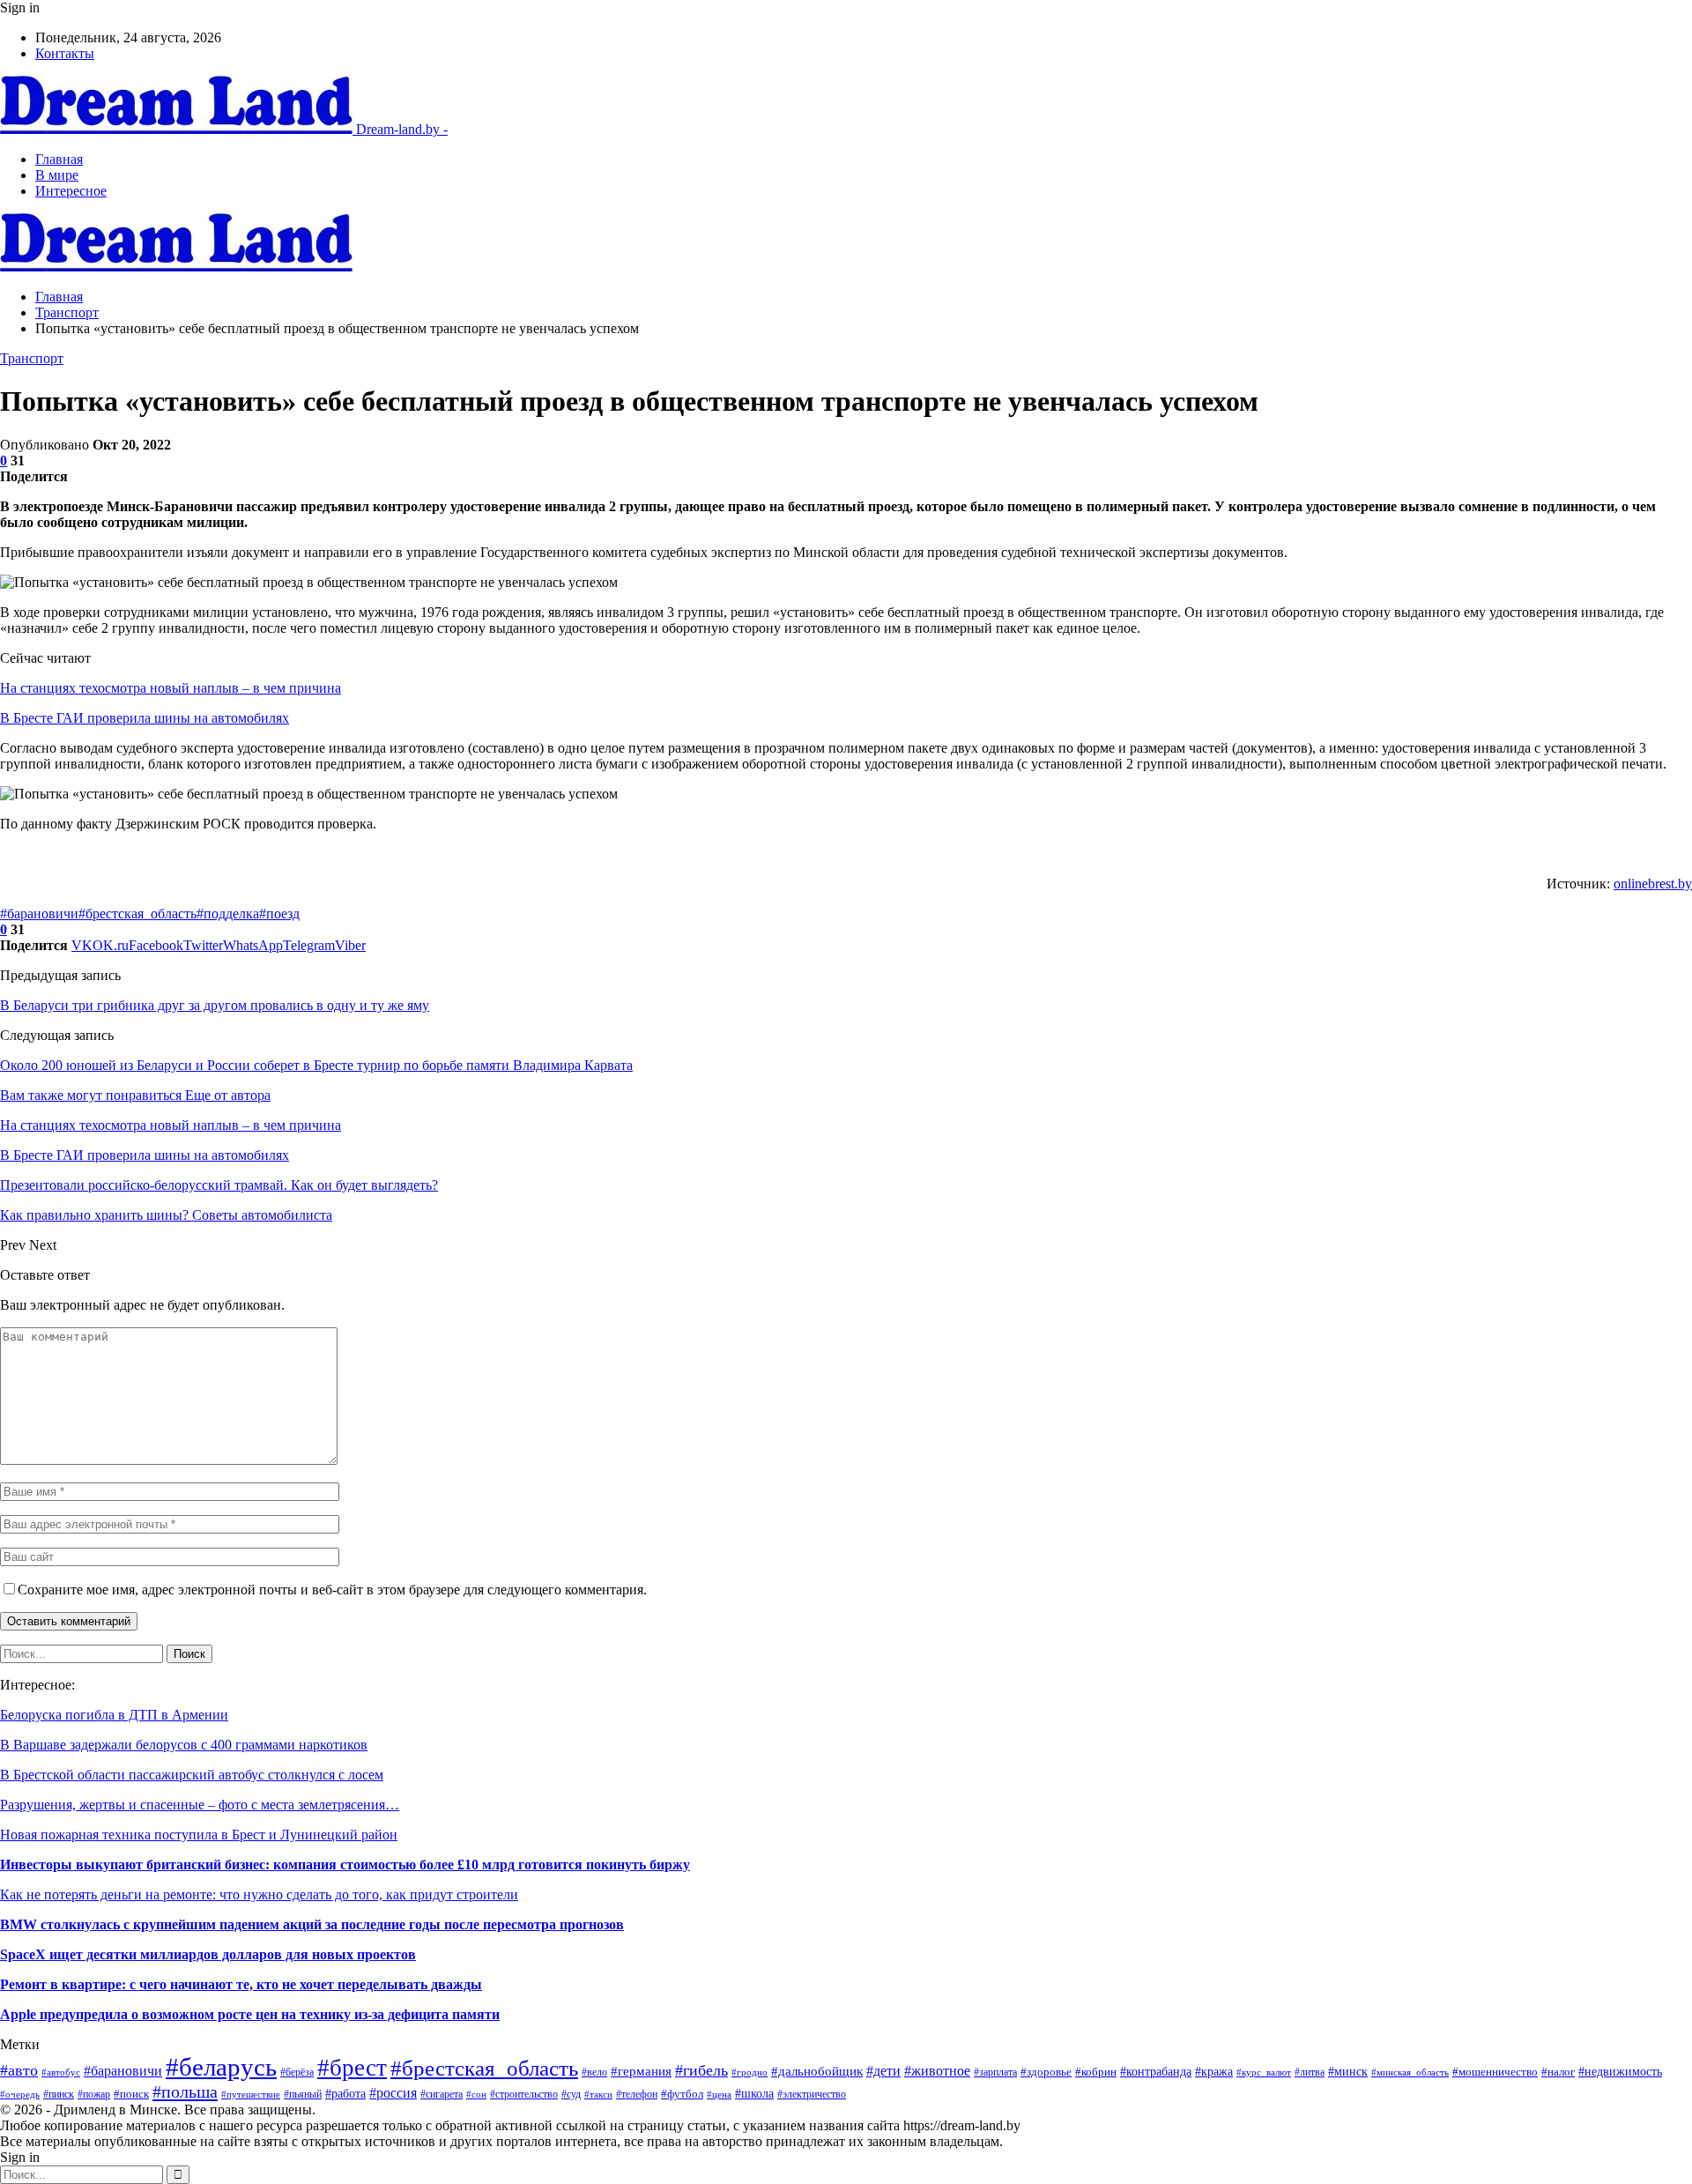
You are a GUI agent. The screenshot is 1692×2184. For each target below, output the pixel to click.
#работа (345, 2093)
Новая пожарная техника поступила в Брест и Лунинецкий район (199, 1835)
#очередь (20, 2094)
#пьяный (303, 2094)
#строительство (524, 2094)
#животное (937, 2071)
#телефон (637, 2094)
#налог (1558, 2072)
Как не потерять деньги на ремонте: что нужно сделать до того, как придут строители (259, 1894)
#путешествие (251, 2094)
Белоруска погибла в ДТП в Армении (114, 1715)
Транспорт (32, 358)
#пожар (94, 2095)
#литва (1310, 2072)
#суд (571, 2094)
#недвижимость (1620, 2071)
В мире (57, 175)
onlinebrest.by (1653, 884)
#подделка (228, 914)
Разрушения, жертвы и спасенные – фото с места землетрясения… (200, 1805)
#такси (598, 2094)
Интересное (71, 191)
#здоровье (1046, 2072)
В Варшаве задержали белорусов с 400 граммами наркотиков (184, 1745)
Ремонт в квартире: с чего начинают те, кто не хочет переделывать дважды (241, 1984)
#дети (883, 2071)
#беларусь (221, 2067)
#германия (641, 2071)
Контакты (65, 53)
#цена (719, 2094)
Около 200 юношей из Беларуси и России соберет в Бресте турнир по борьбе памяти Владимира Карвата (316, 1065)
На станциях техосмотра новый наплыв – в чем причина (171, 688)
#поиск (131, 2094)
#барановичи (39, 914)
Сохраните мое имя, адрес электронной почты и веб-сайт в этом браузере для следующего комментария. (332, 1590)
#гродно (750, 2072)
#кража (1214, 2071)
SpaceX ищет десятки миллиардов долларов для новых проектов (208, 1954)
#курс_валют (1264, 2072)
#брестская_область (137, 914)
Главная (59, 159)
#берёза (297, 2072)
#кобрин (1096, 2072)
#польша (185, 2091)
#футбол (682, 2094)
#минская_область (1410, 2072)
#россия (393, 2093)
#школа (754, 2094)
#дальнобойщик (817, 2071)
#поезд (279, 914)
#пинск (59, 2094)
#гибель (701, 2070)
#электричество (812, 2094)
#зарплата (995, 2073)
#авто (19, 2070)
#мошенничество (1495, 2072)
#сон (476, 2095)
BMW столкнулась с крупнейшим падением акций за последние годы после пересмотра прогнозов (312, 1924)
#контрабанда (1156, 2072)
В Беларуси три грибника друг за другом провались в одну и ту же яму (215, 1005)
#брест (352, 2068)
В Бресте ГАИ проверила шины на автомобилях (145, 718)
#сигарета (442, 2094)
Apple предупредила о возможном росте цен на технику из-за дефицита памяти (250, 2014)
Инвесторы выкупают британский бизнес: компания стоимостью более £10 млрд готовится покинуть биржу (345, 1865)
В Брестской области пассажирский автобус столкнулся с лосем (192, 1775)
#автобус (61, 2072)
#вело (594, 2073)
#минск (1348, 2071)
